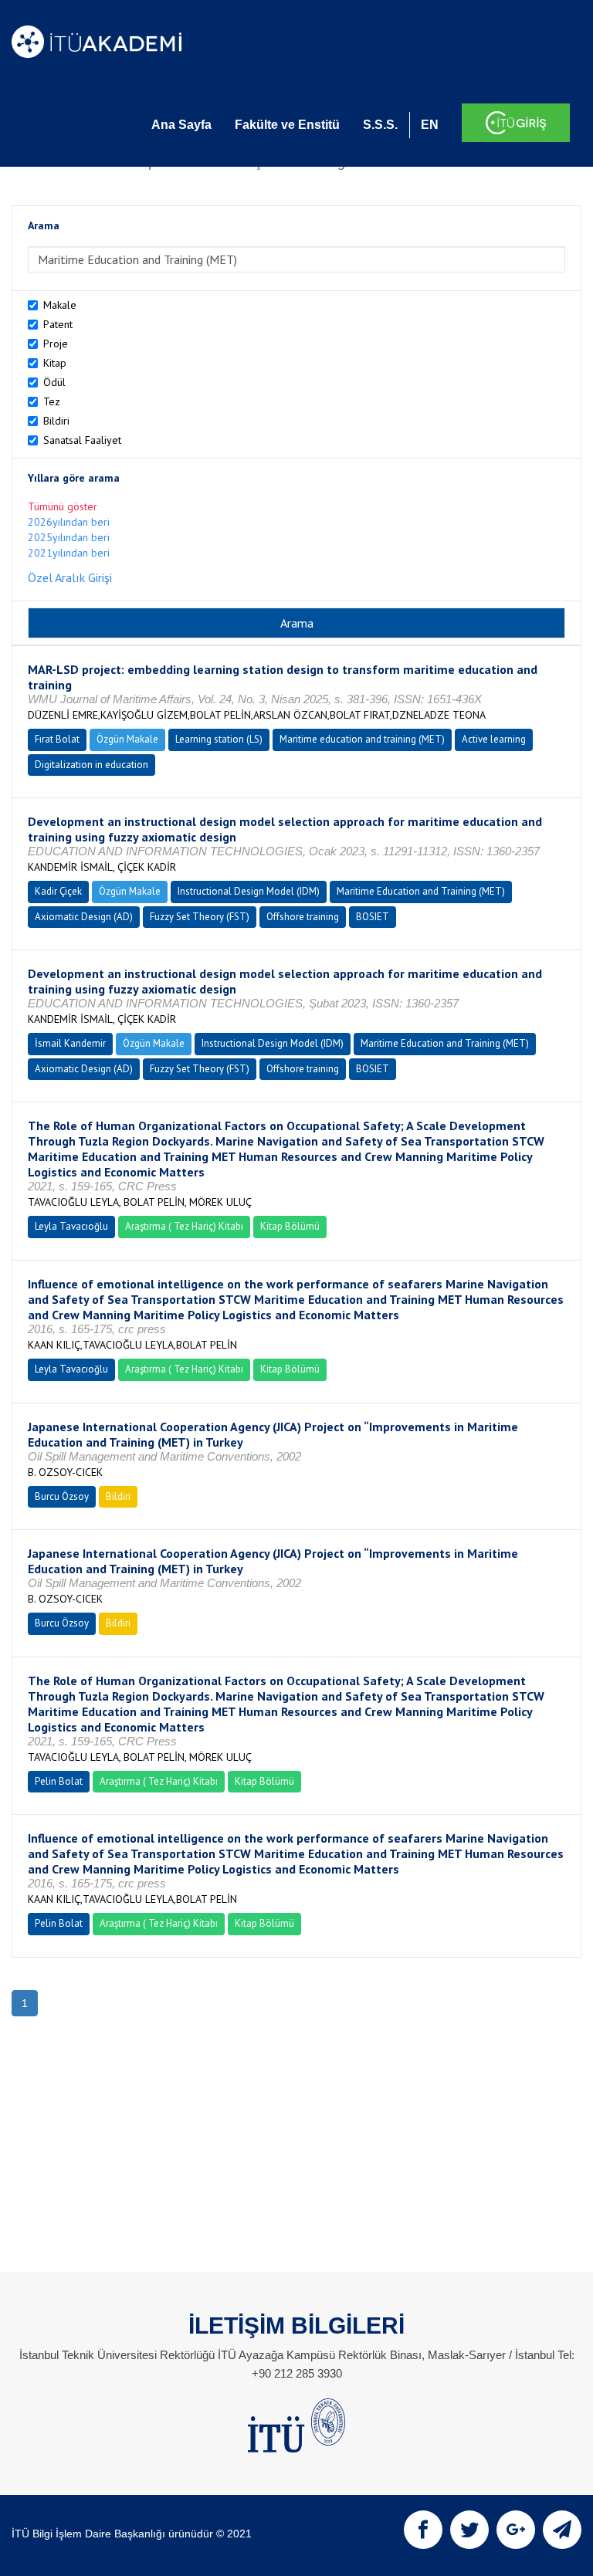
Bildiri (56, 421)
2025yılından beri (69, 537)
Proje (56, 344)
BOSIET (373, 917)
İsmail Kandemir (70, 1043)
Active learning (494, 739)
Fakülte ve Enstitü (287, 125)
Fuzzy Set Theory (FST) (200, 917)
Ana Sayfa (181, 125)
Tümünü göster (63, 506)
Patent (58, 324)
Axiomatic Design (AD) (84, 917)
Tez (52, 401)
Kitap (55, 363)
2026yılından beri (69, 522)
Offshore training (303, 917)
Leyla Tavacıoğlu (71, 1226)
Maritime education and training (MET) (362, 739)
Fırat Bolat (57, 739)
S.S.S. (380, 125)
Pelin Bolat (59, 1781)
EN (430, 125)
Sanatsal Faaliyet (82, 440)
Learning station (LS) (219, 739)
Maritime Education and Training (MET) (421, 891)
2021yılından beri (69, 553)
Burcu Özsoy (62, 1496)
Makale (60, 305)
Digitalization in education (91, 765)
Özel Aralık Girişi (70, 577)
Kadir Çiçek (58, 891)
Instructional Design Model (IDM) (249, 891)
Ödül (54, 382)
